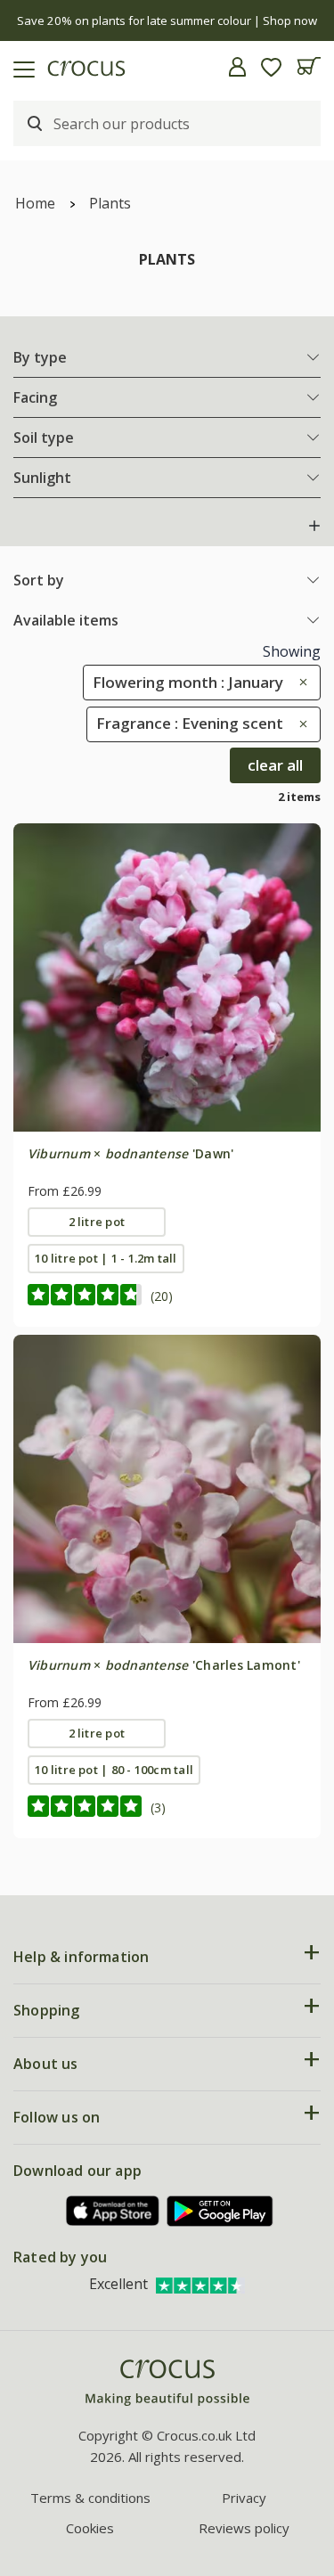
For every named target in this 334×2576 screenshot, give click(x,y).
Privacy (244, 2498)
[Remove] (299, 682)
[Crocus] (167, 2383)
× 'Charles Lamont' (164, 1665)
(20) (162, 1296)
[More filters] (314, 526)
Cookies (90, 2528)
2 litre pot (97, 1222)
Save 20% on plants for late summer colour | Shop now (167, 20)
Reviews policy (244, 2528)
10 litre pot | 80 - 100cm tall (114, 1770)
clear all (275, 765)
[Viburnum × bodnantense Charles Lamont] (167, 1488)
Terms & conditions (90, 2498)
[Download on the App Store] (113, 2211)
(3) (158, 1807)
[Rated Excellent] (200, 2284)
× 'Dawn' (131, 1153)
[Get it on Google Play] (220, 2211)
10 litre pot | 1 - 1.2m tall (106, 1258)
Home (35, 203)
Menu (20, 67)
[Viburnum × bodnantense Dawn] (167, 977)
